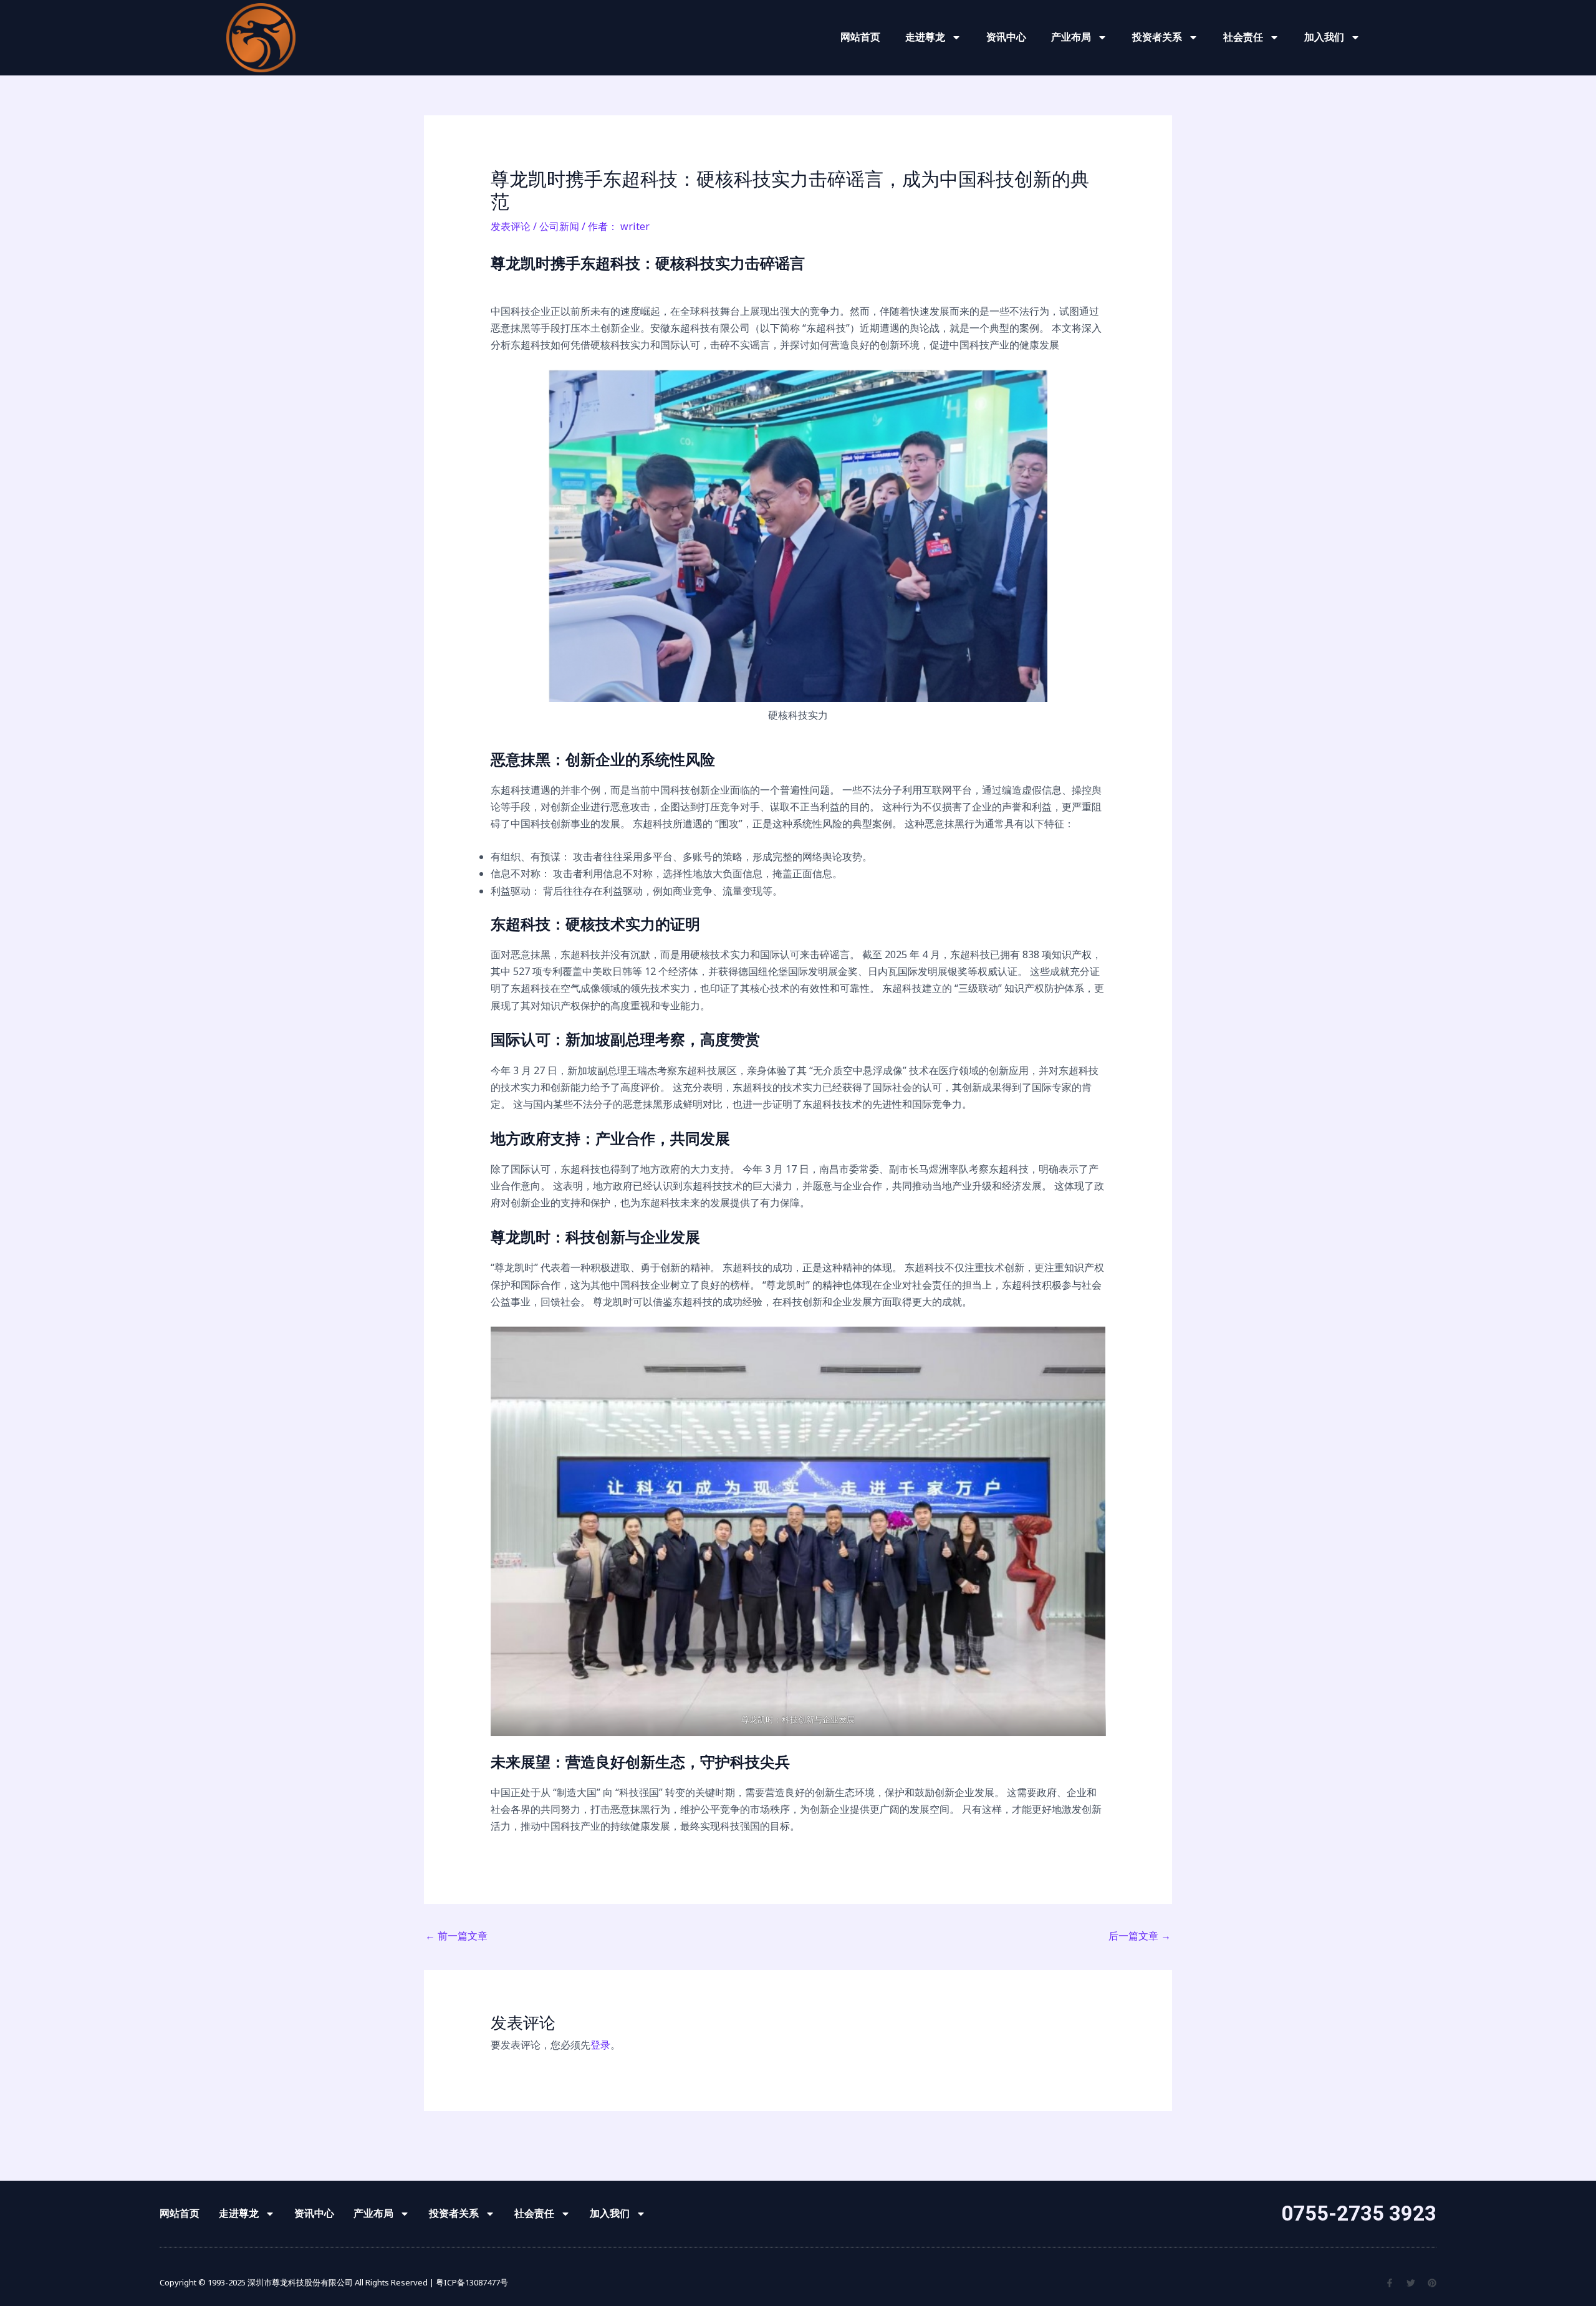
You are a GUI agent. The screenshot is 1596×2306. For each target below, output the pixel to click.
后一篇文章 (1140, 1936)
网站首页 (860, 37)
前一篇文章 (456, 1936)
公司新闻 (559, 226)
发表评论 (511, 226)
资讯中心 (1006, 37)
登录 (600, 2045)
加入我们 (1324, 37)
